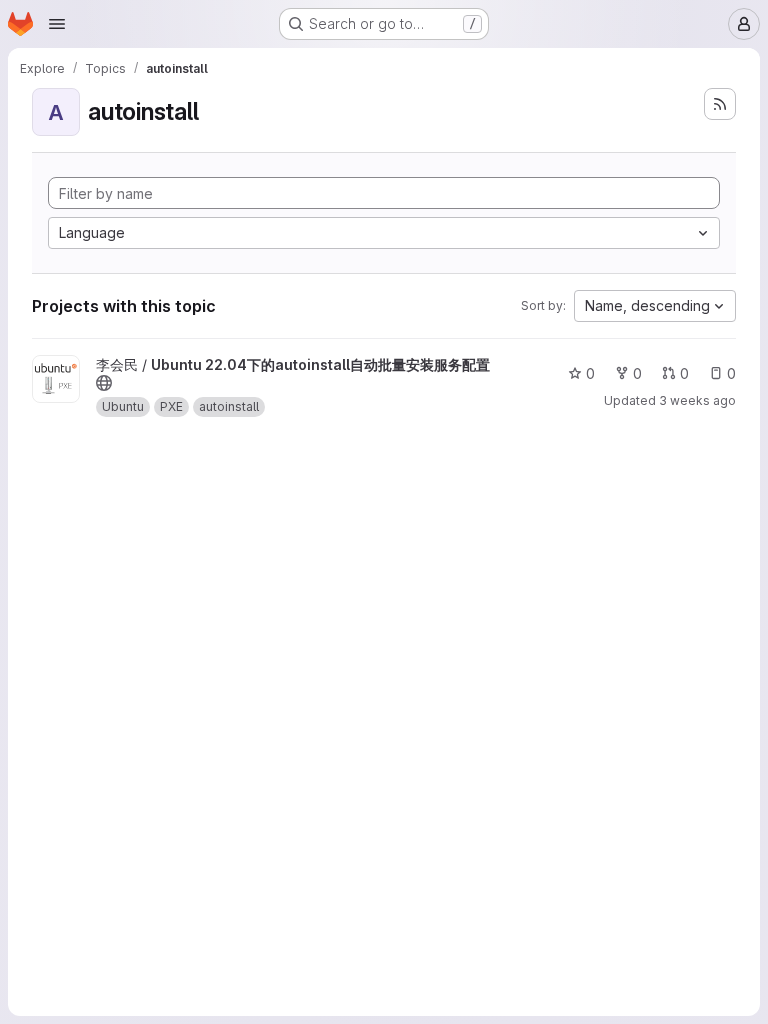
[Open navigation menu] (57, 24)
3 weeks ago (697, 400)
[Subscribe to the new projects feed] (720, 104)
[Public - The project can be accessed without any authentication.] (104, 383)
